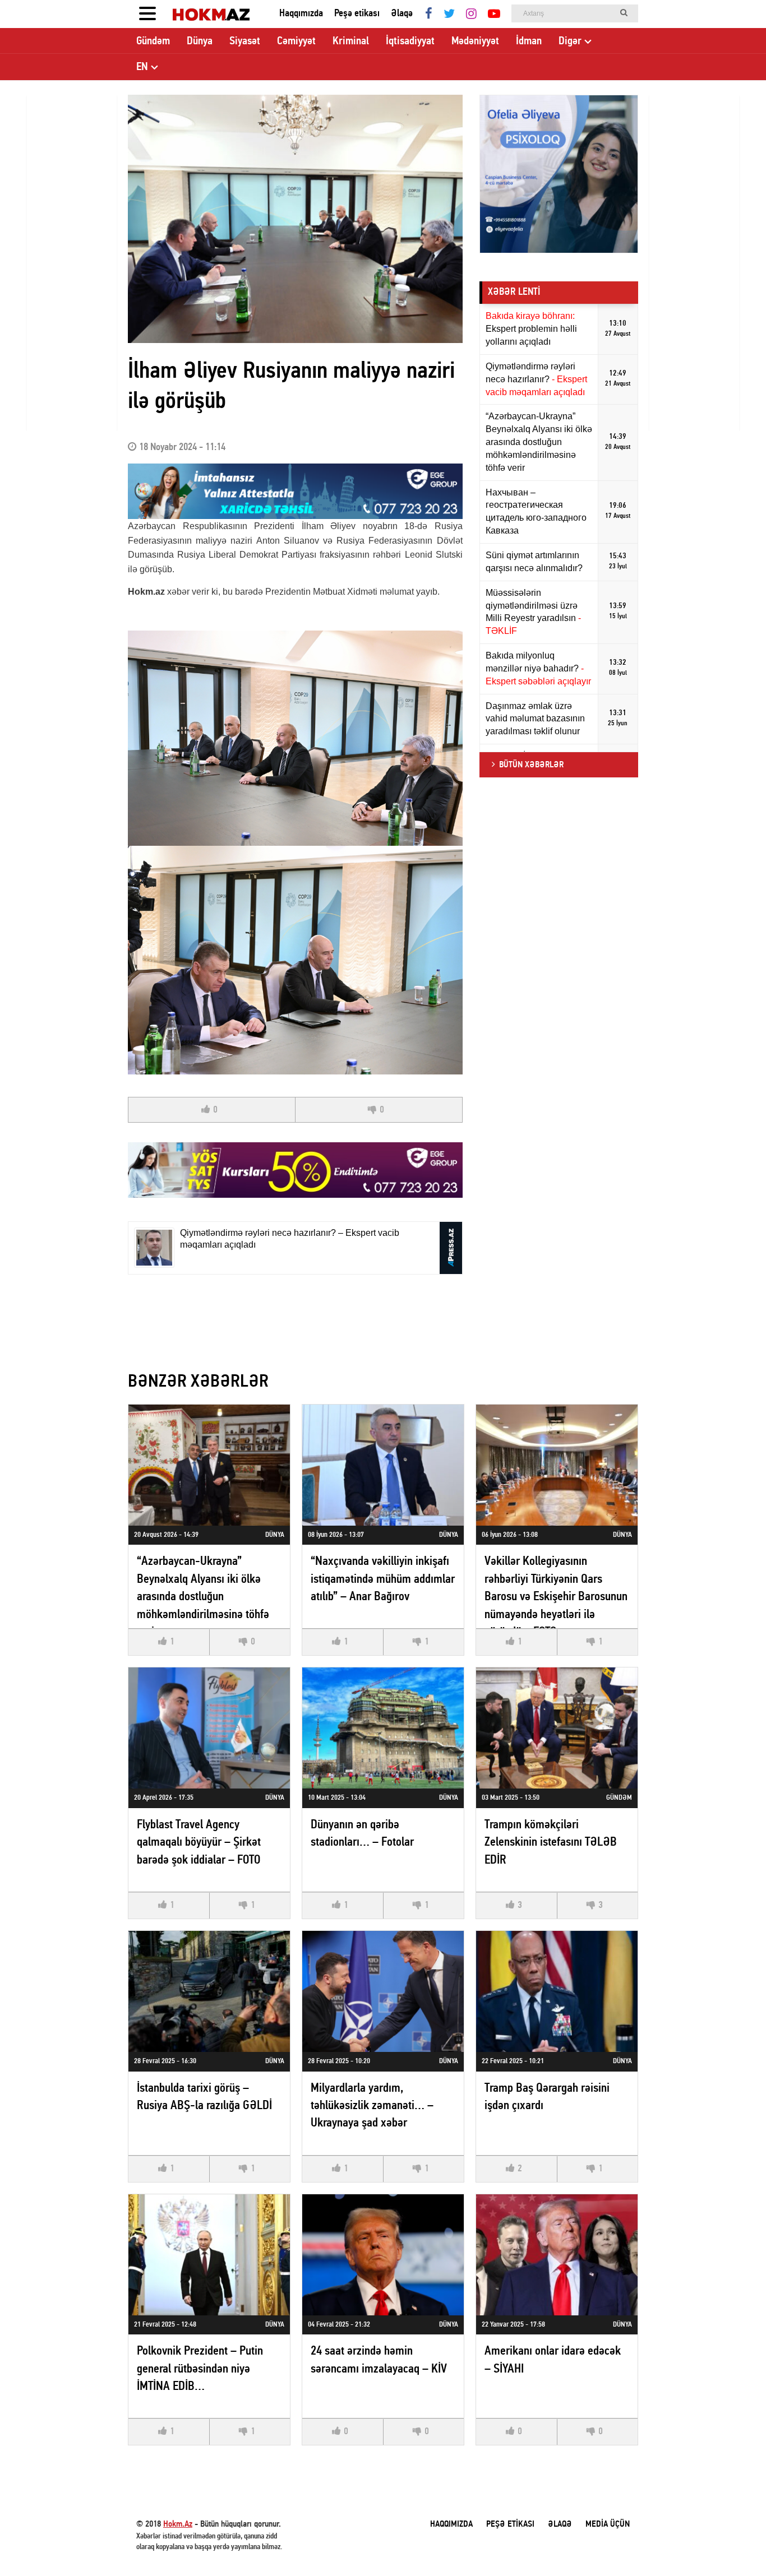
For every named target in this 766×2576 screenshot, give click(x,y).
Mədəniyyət (475, 41)
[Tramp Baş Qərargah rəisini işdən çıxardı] (557, 1991)
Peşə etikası (357, 14)
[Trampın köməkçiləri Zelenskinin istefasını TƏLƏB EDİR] (557, 1728)
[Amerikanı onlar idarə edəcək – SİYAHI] (557, 2255)
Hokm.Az (178, 2524)
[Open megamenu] (147, 14)
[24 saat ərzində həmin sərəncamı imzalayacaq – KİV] (383, 2255)
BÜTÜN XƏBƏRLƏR (531, 765)
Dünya (200, 41)
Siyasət (245, 41)
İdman (529, 41)
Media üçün (608, 2524)
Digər (570, 41)
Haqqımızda (301, 14)
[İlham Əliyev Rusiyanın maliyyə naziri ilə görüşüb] (295, 219)
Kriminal (351, 41)
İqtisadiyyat (410, 41)
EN (142, 67)
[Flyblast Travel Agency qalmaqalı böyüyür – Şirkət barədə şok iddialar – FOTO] (209, 1728)
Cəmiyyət (296, 41)
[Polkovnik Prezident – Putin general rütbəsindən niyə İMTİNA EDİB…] (209, 2255)
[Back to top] (735, 2545)
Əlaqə (402, 14)
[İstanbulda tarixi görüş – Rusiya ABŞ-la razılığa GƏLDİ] (209, 1991)
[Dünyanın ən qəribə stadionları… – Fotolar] (383, 1728)
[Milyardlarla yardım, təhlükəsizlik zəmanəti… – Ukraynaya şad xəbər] (383, 1991)
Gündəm (153, 41)
